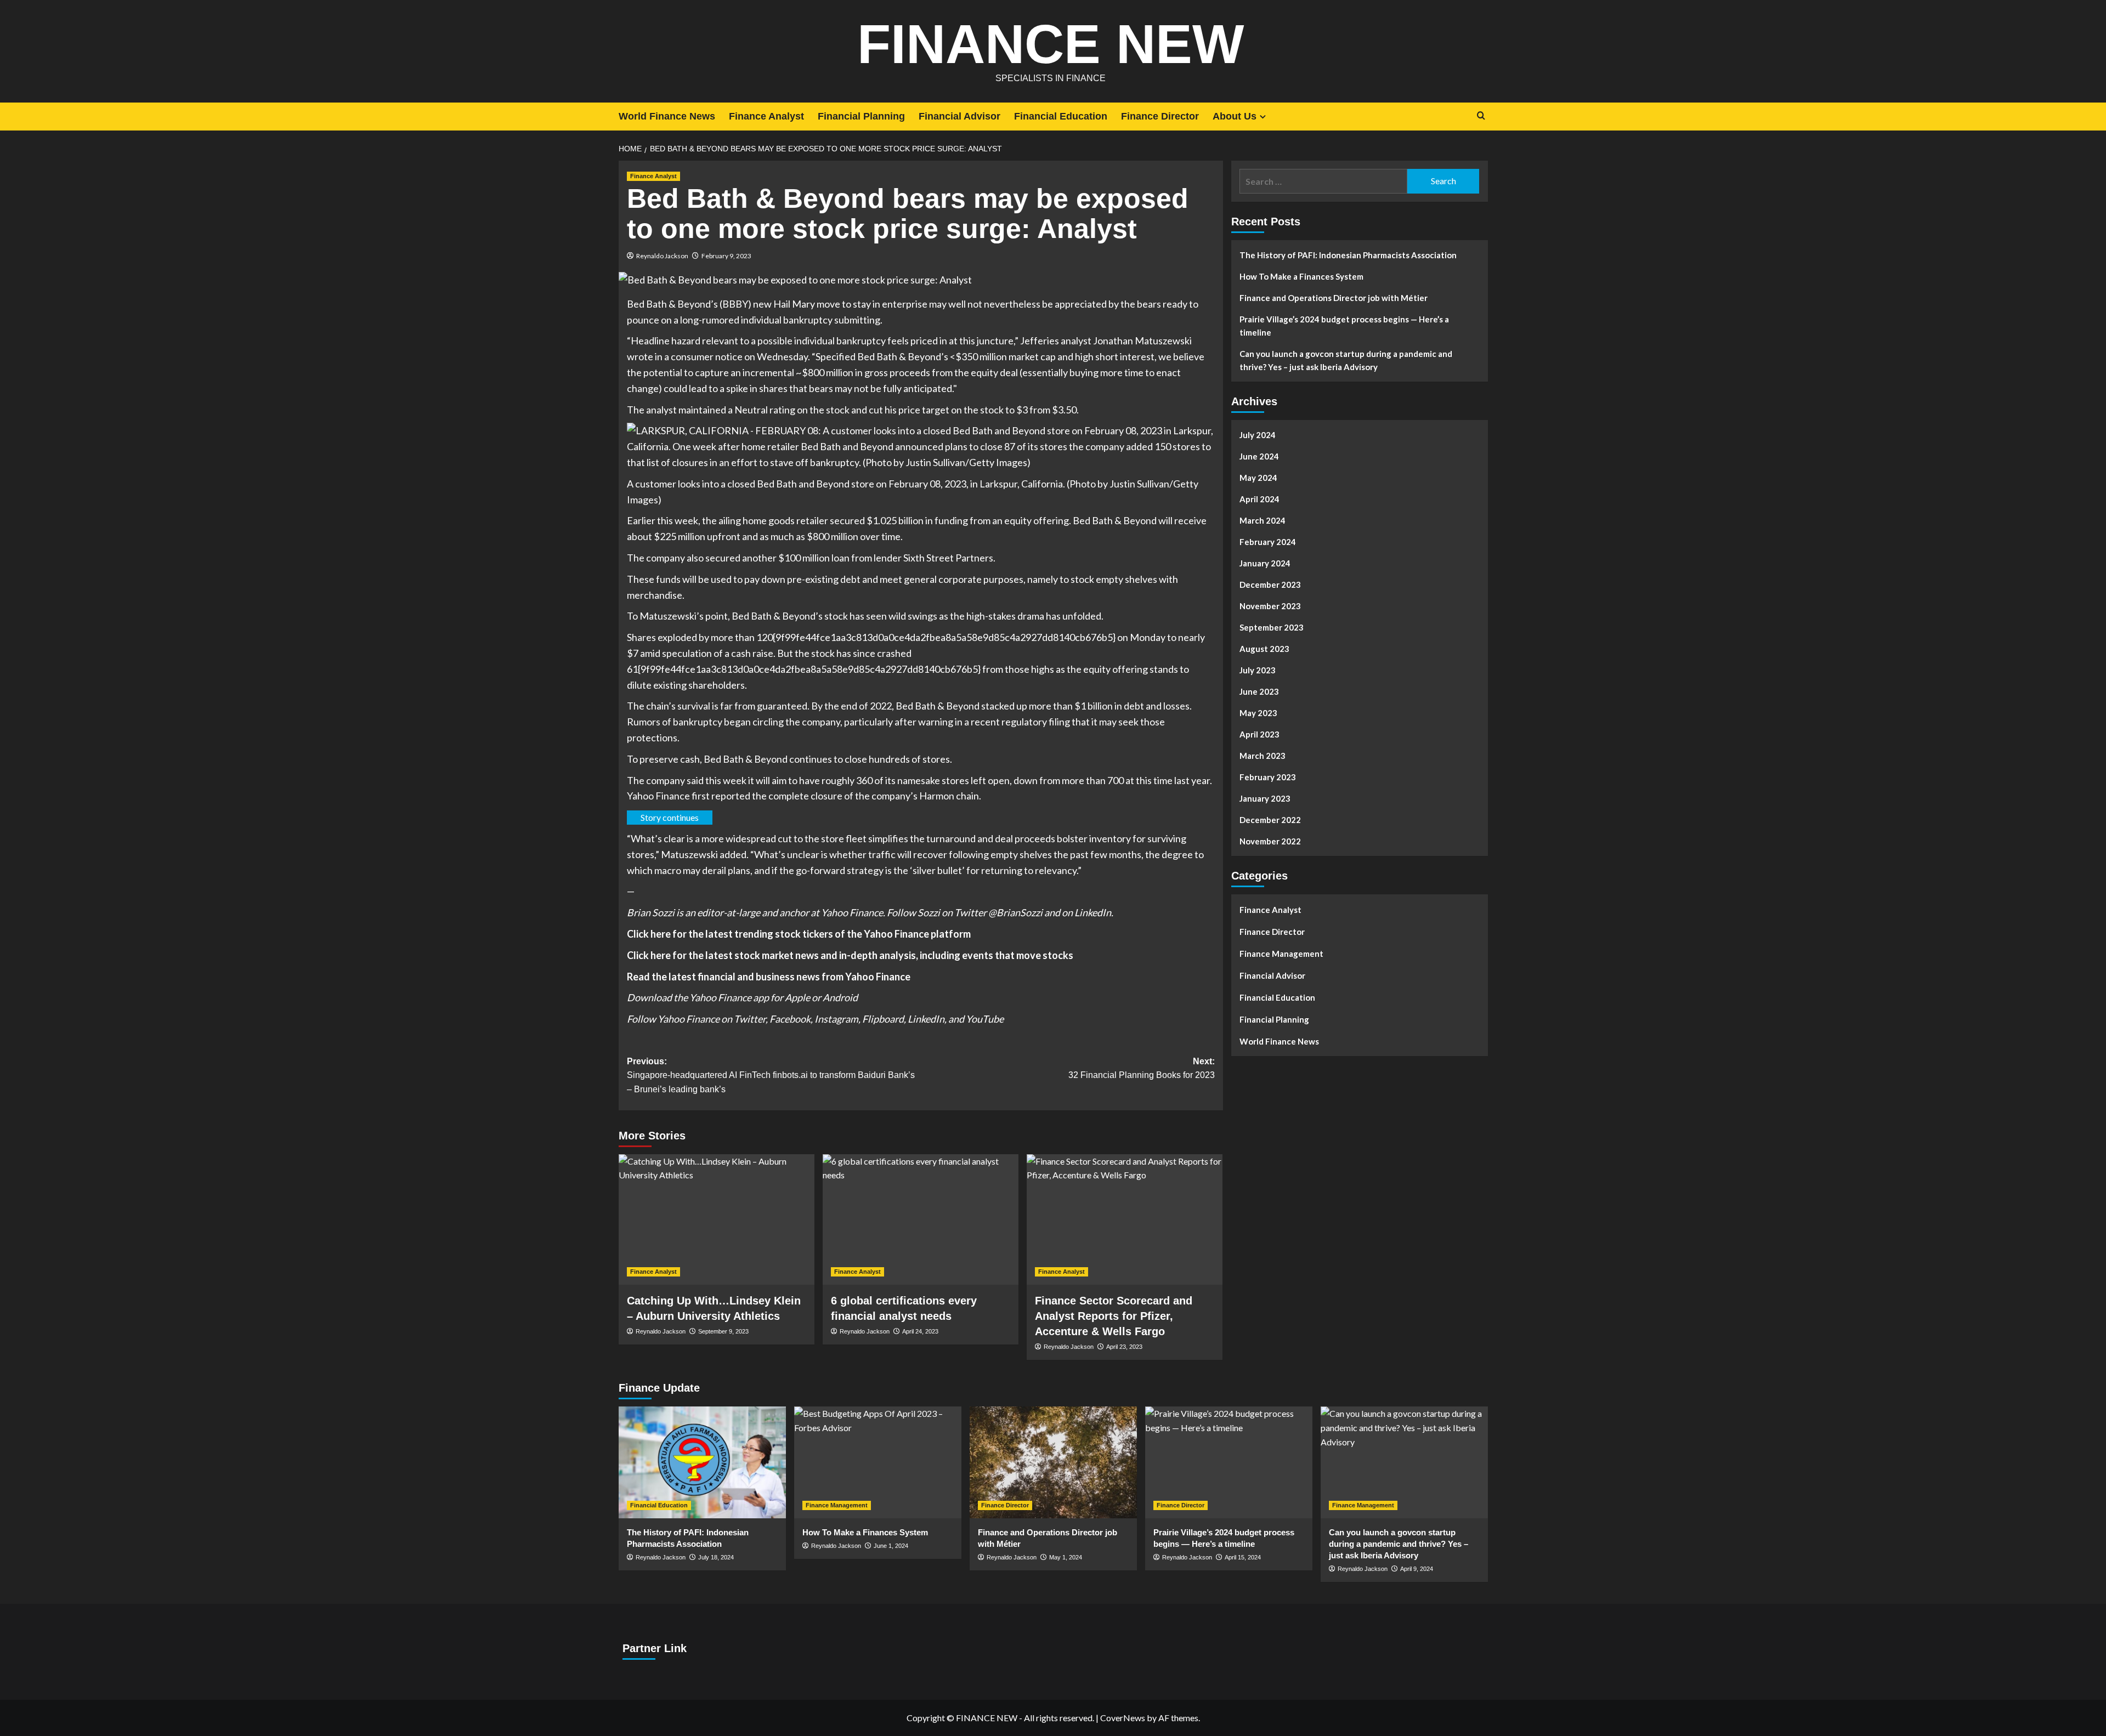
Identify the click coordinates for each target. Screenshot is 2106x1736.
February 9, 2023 (726, 256)
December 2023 (1270, 585)
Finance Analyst (766, 116)
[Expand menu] (1263, 117)
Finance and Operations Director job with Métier (1334, 298)
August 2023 (1264, 649)
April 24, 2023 (920, 1331)
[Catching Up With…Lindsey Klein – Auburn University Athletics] (717, 1219)
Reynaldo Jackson (662, 256)
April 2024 (1259, 499)
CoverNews (1123, 1718)
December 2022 (1270, 820)
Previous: (771, 1075)
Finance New (1051, 44)
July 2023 (1258, 670)
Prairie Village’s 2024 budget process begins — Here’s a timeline (1344, 326)
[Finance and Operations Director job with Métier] (1053, 1462)
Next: (1142, 1068)
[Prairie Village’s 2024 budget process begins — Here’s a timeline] (1229, 1462)
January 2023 (1265, 798)
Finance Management (1281, 954)
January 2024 (1265, 563)
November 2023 (1270, 606)
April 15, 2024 (1243, 1557)
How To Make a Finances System (1301, 276)
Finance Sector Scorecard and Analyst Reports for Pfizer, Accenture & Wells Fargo (1114, 1316)
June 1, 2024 (891, 1546)
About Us (1235, 116)
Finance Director (1160, 116)
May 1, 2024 (1066, 1557)
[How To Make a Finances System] (878, 1462)
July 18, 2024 (716, 1557)
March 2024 (1263, 520)
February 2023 (1268, 777)
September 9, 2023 (723, 1331)
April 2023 (1259, 734)
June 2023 (1259, 691)
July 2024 (1258, 435)
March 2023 (1263, 756)
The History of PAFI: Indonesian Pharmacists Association (1348, 255)
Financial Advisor (959, 116)
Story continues (670, 817)
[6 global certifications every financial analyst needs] (921, 1219)
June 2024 (1259, 456)
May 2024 (1258, 478)
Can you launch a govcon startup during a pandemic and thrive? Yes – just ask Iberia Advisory (1346, 360)
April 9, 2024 (1417, 1569)
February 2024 (1268, 542)
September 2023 (1272, 627)
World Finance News (667, 116)
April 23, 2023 (1124, 1347)
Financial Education (1061, 116)
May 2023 (1258, 713)
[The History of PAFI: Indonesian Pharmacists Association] (702, 1462)
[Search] (1481, 116)
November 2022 (1270, 841)
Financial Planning (861, 116)
